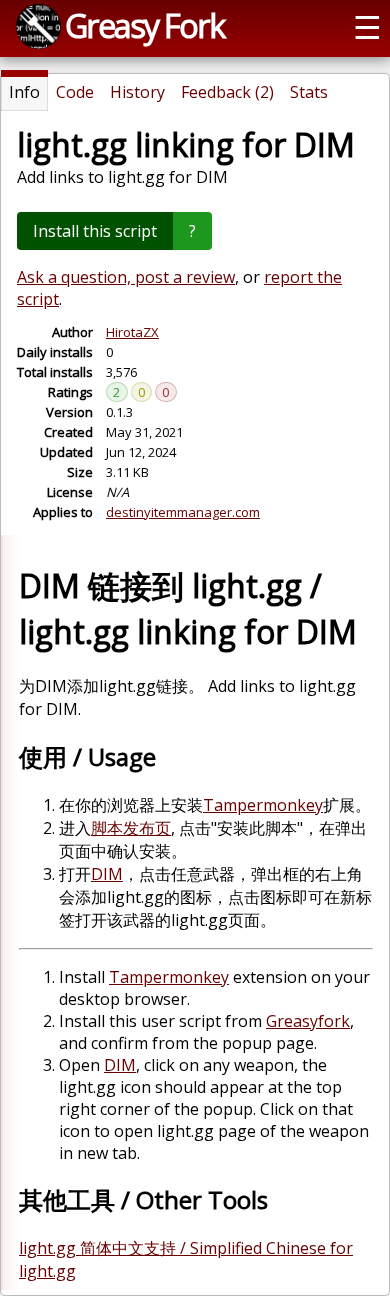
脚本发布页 (131, 828)
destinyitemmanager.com (183, 512)
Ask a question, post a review (126, 277)
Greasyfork (308, 1021)
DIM (107, 874)
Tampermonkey (263, 805)
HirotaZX (132, 332)
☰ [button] (367, 26)
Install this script (95, 231)
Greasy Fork (144, 25)
